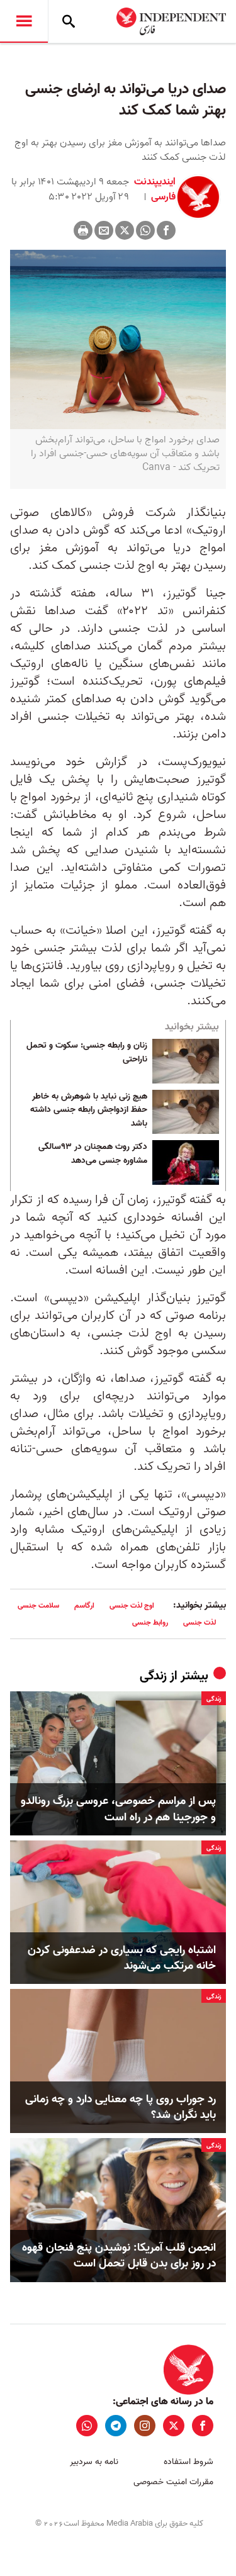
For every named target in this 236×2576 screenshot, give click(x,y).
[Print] (83, 230)
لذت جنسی (199, 1622)
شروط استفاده (188, 2462)
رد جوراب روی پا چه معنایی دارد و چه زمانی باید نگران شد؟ (121, 2107)
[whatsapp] (87, 2426)
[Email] (104, 230)
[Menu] (24, 21)
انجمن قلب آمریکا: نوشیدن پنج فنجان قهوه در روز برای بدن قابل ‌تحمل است (119, 2256)
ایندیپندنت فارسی (155, 189)
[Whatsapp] (145, 230)
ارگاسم (84, 1605)
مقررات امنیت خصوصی (173, 2482)
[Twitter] (125, 230)
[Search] (69, 21)
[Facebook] (166, 230)
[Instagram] (145, 2426)
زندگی (153, 1676)
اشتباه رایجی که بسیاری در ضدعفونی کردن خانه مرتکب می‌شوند (122, 1958)
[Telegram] (116, 2426)
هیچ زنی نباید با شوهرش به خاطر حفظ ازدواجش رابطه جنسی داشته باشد (89, 1110)
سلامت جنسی (38, 1605)
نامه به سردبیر (94, 2462)
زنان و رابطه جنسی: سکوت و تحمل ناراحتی (87, 1053)
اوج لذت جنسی (132, 1605)
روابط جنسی (150, 1622)
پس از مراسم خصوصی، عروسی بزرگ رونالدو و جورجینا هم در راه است (118, 1809)
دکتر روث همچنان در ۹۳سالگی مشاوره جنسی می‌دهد (93, 1154)
